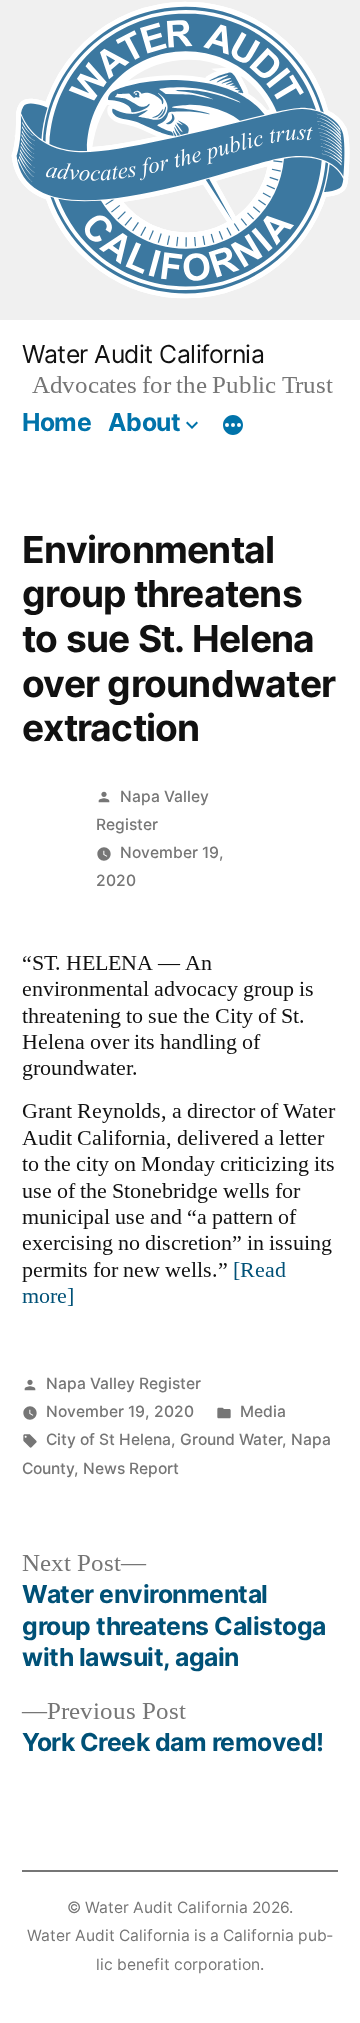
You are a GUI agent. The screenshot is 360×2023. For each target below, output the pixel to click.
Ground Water (231, 1439)
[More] (233, 426)
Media (263, 1411)
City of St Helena (108, 1439)
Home (56, 422)
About (144, 422)
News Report (131, 1468)
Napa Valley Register (123, 1383)
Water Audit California (143, 354)
